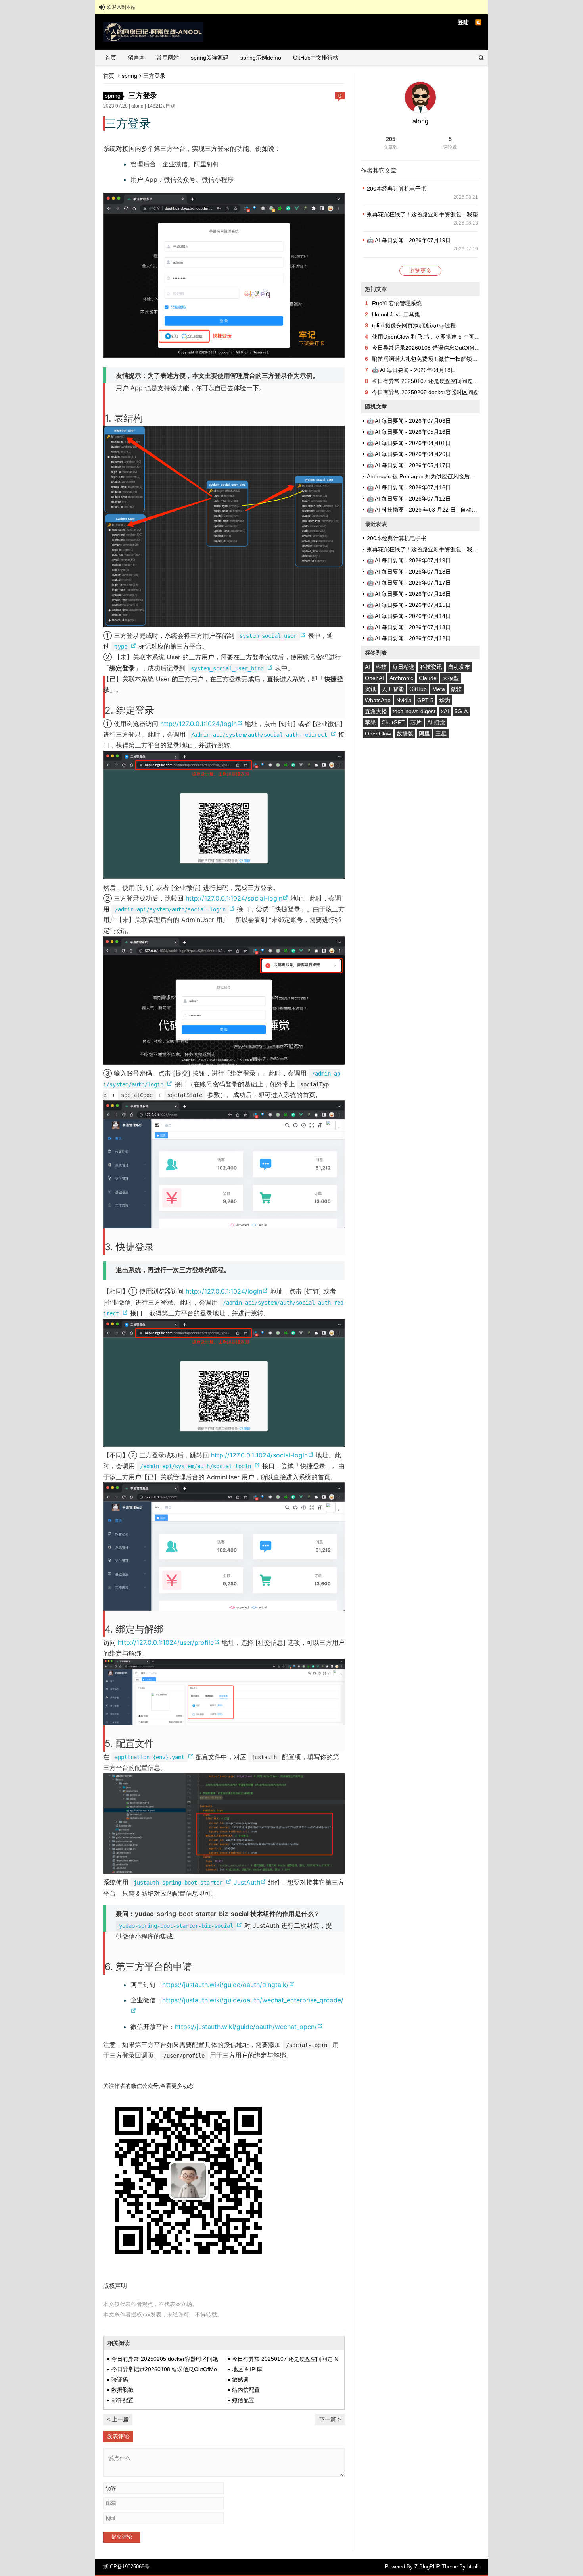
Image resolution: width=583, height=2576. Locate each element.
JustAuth (251, 1882)
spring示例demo (261, 58)
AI (367, 667)
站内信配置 (246, 2390)
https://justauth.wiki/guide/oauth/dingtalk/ (228, 1985)
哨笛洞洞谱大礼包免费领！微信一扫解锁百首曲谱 (433, 359)
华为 (445, 700)
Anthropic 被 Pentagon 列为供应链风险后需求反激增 (432, 476)
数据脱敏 (123, 2390)
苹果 (370, 722)
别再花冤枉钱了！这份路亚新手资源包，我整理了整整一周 (439, 214)
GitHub (418, 689)
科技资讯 (431, 667)
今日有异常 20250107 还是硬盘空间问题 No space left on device (453, 381)
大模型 (451, 678)
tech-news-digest (414, 711)
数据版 (405, 734)
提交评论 (122, 2537)
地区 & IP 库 (247, 2369)
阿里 (424, 734)
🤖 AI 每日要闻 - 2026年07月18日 (409, 572)
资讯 (370, 689)
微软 (456, 689)
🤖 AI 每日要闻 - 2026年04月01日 (409, 443)
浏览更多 (420, 271)
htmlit (474, 2567)
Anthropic (401, 678)
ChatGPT (393, 722)
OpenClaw (378, 734)
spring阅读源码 (210, 58)
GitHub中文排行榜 (316, 58)
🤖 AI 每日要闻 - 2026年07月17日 (409, 583)
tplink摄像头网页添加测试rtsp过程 (414, 325)
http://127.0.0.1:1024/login (202, 724)
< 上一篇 (118, 2419)
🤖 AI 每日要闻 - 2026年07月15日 (409, 605)
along (137, 106)
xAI (445, 711)
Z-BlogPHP (427, 2567)
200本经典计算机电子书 (397, 189)
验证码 (120, 2380)
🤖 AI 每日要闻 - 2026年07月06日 (409, 421)
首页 (111, 58)
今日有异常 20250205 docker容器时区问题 (165, 2359)
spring (129, 76)
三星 (441, 734)
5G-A (461, 711)
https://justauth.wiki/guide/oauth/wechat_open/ (249, 2027)
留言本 (136, 58)
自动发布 (459, 667)
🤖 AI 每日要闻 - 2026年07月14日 (409, 616)
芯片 (416, 722)
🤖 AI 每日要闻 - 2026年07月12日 (409, 499)
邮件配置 (123, 2400)
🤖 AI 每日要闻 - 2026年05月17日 (409, 465)
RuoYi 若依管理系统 (397, 303)
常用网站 (168, 58)
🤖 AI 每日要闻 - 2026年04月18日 (414, 370)
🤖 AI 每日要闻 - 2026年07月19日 (409, 240)
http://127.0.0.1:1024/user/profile (170, 1642)
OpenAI (374, 678)
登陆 (463, 22)
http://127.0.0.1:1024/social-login (238, 898)
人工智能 (393, 689)
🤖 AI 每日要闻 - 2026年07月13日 (409, 627)
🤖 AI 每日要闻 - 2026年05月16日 (409, 432)
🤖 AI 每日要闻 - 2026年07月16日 (409, 487)
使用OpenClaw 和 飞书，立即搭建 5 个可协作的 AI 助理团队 (447, 337)
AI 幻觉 (436, 722)
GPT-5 (425, 700)
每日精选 (403, 667)
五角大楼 (376, 711)
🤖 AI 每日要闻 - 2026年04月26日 (409, 454)
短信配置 (243, 2400)
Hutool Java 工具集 (396, 314)
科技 (381, 667)
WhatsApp (378, 700)
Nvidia (404, 700)
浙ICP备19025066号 (126, 2567)
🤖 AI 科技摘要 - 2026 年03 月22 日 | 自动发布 (425, 510)
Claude (428, 678)
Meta (439, 689)
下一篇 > (330, 2419)
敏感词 (240, 2380)
